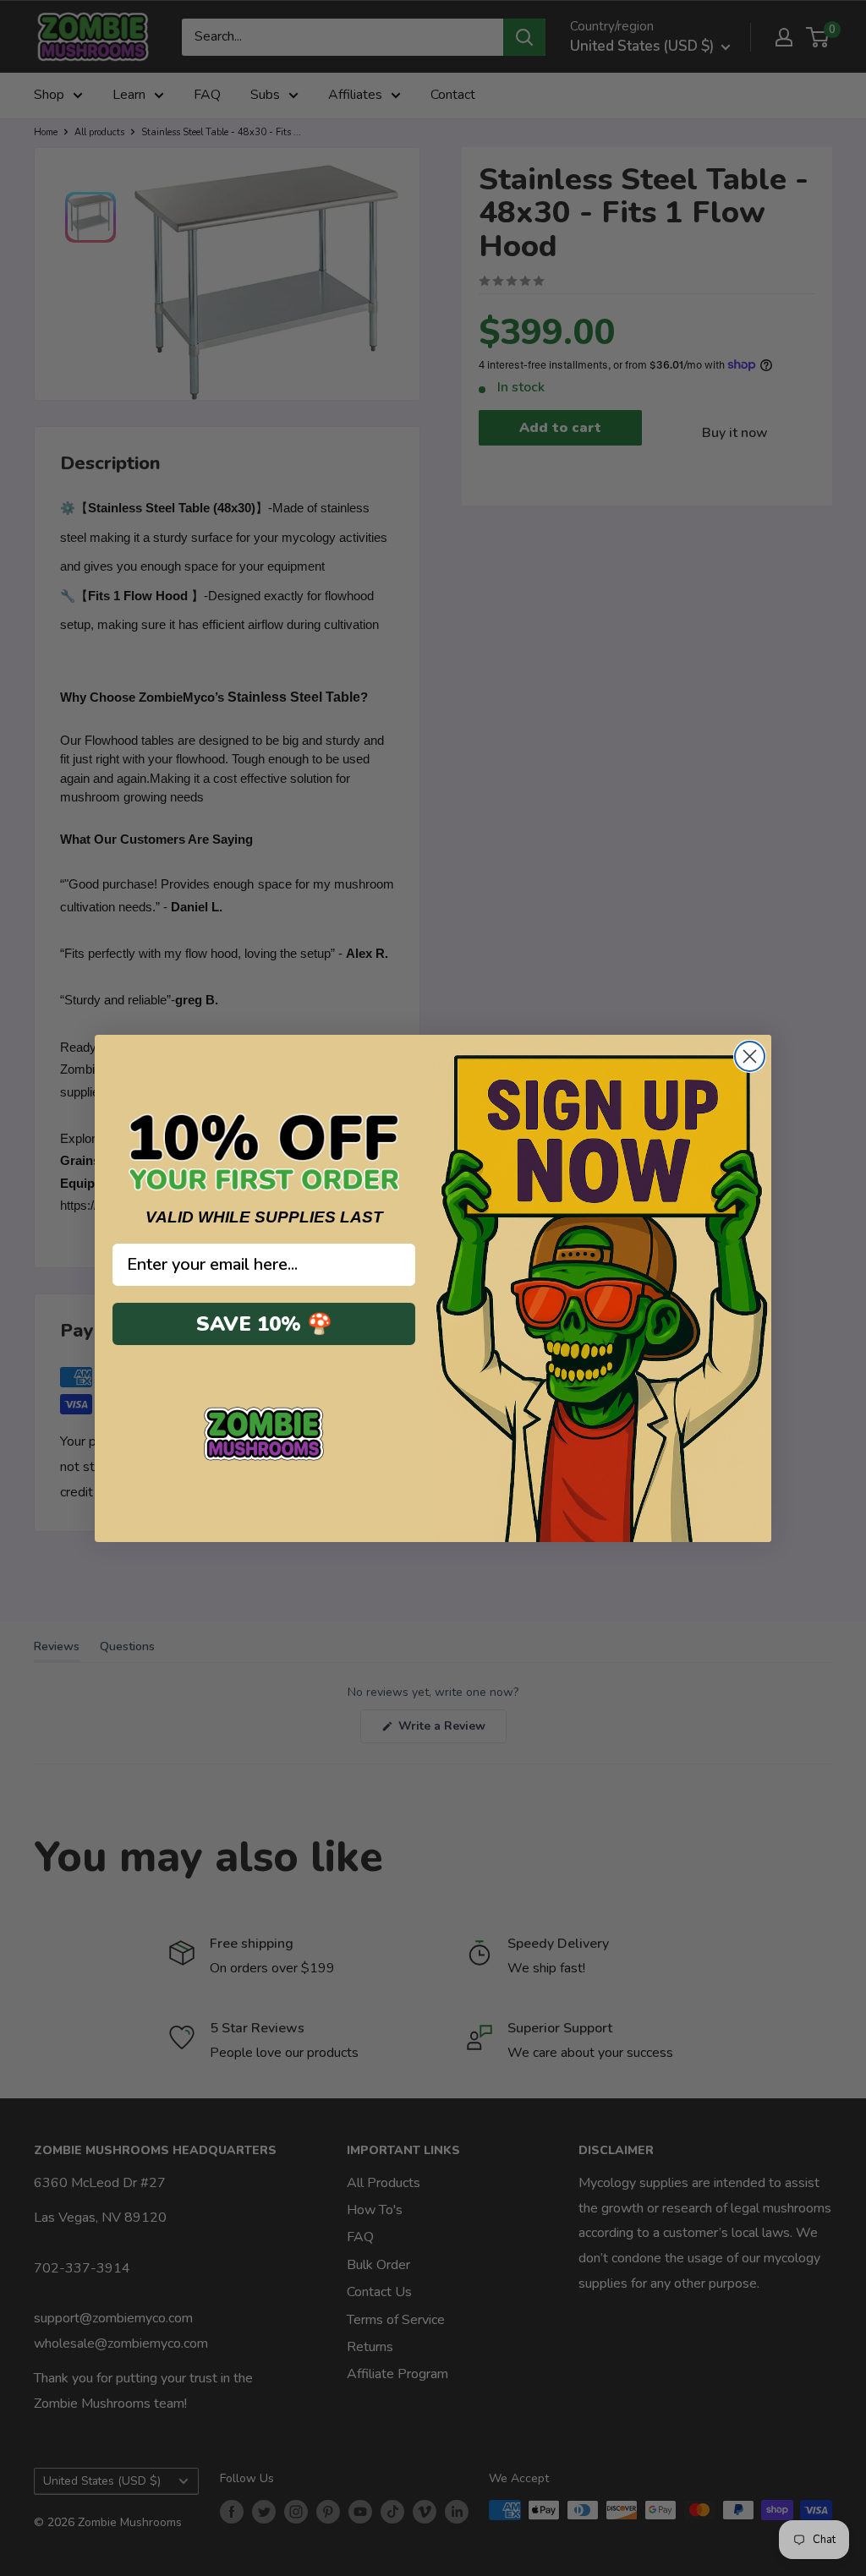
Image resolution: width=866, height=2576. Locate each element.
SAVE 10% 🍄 (264, 1324)
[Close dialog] (750, 1056)
